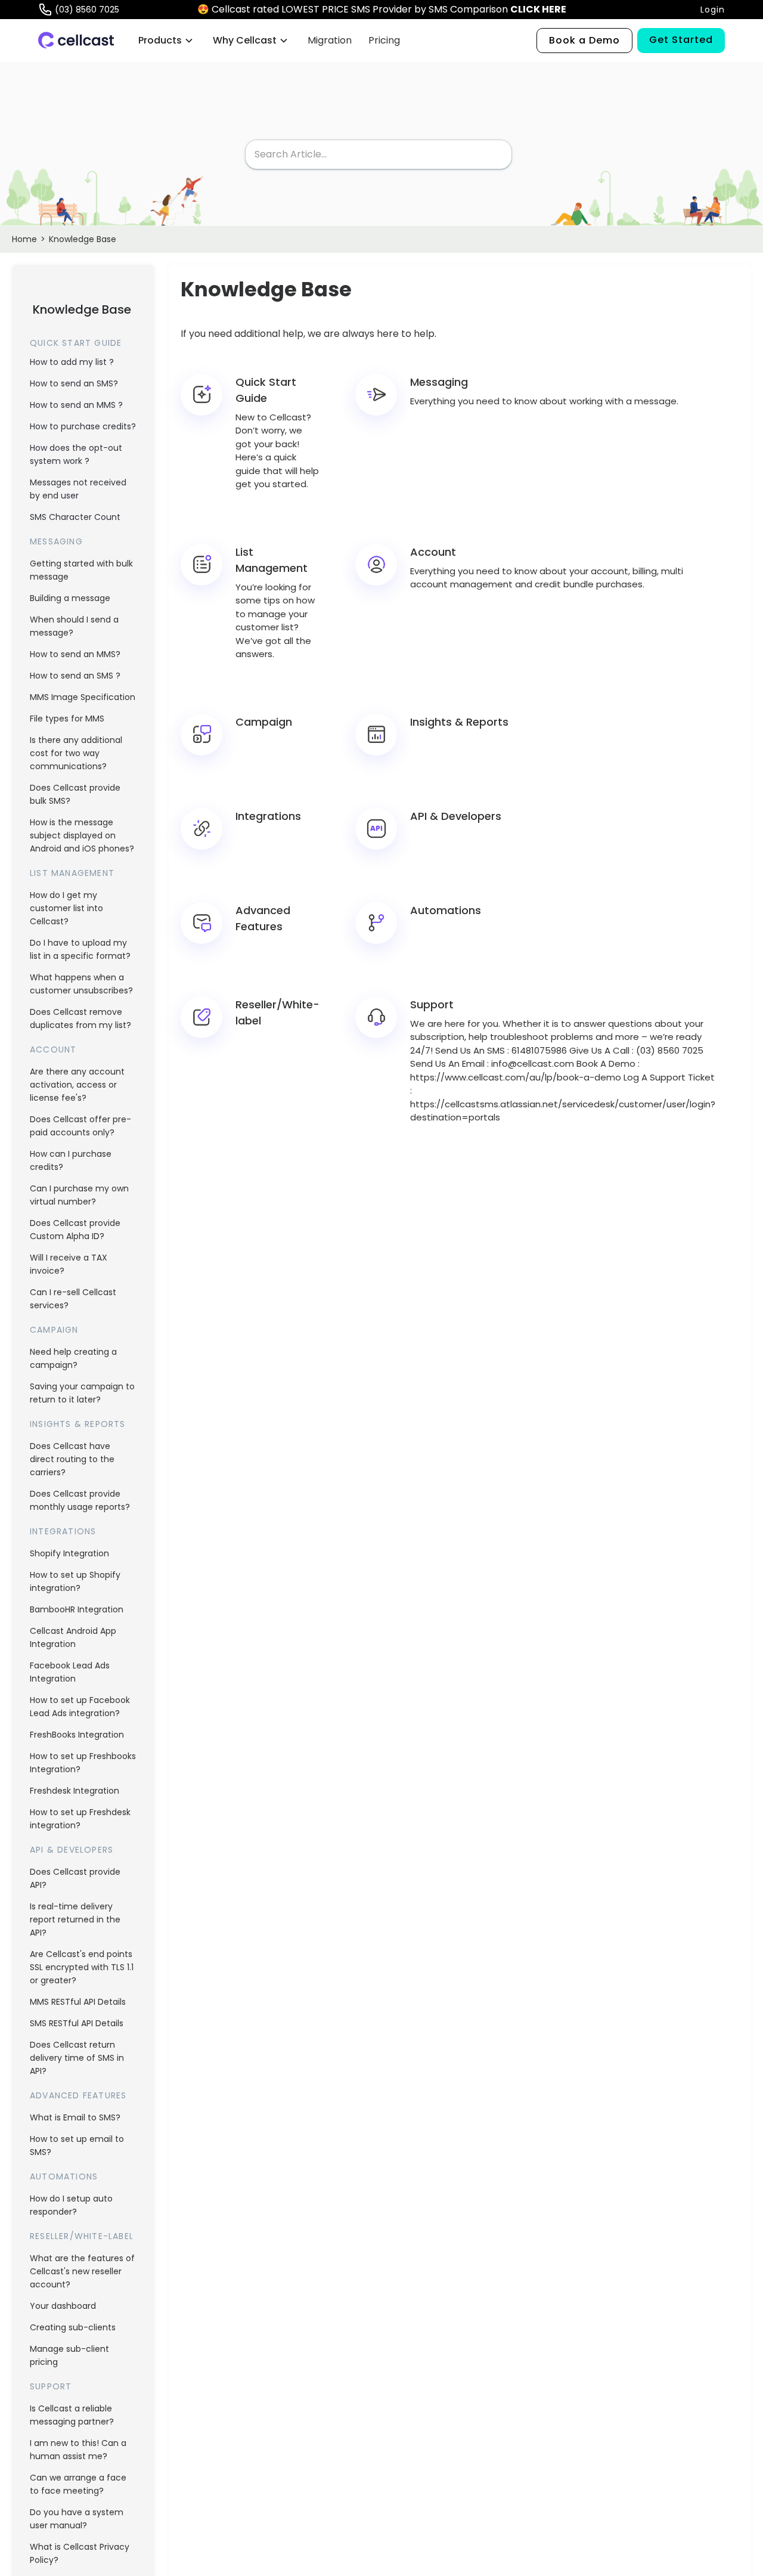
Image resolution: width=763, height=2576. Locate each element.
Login (713, 10)
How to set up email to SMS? (77, 2145)
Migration (330, 40)
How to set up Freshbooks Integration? (83, 1763)
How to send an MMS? (75, 654)
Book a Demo (584, 40)
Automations (64, 2176)
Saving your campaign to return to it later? (82, 1393)
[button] (166, 41)
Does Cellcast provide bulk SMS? (75, 794)
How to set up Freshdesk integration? (80, 1819)
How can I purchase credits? (71, 1160)
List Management (72, 873)
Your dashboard (63, 2306)
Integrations (63, 1531)
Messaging (56, 541)
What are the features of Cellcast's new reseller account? (82, 2271)
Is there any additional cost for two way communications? (76, 753)
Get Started (681, 40)
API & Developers (72, 1850)
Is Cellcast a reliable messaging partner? (72, 2415)
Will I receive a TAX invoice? (69, 1264)
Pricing (384, 40)
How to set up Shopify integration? (75, 1581)
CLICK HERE (538, 9)
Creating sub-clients (73, 2327)
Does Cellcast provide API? (75, 1878)
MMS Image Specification (83, 697)
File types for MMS (67, 719)
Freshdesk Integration (75, 1791)
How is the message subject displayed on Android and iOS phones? (82, 835)
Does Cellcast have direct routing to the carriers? (72, 1459)
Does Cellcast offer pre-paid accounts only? (80, 1126)
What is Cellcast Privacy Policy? (80, 2553)
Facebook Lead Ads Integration (70, 1672)
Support (51, 2386)
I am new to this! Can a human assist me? (78, 2450)
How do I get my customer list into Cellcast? (66, 908)
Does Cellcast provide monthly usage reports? (80, 1500)
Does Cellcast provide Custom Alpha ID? (75, 1230)
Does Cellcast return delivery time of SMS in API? (77, 2058)
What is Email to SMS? (75, 2117)
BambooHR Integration (77, 1609)
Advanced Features (78, 2095)
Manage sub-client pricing (69, 2355)
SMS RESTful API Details (77, 2023)
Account (53, 1049)
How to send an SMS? (74, 383)
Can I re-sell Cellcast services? (73, 1299)
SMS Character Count (75, 517)
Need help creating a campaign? (73, 1358)
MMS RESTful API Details (78, 2002)
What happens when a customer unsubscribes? (81, 984)
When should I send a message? (74, 626)
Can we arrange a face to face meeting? (78, 2484)
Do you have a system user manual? (77, 2519)
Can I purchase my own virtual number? (79, 1195)
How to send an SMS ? (75, 676)
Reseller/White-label (82, 2236)
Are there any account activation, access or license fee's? (77, 1085)
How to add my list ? (72, 362)
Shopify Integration (69, 1553)
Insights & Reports (78, 1424)
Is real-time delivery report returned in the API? (75, 1919)
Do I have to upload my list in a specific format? (80, 949)
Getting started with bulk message (81, 570)
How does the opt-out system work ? (76, 454)
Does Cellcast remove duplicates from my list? (80, 1018)
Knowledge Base (83, 239)
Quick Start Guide (76, 343)
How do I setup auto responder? (71, 2205)
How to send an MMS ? (76, 405)
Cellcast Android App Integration (73, 1637)
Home (24, 239)
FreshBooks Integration (77, 1735)
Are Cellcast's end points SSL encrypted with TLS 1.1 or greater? (82, 1967)
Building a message (70, 598)
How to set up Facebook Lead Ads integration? (80, 1707)
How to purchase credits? (83, 426)
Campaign (54, 1330)
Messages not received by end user (78, 489)
